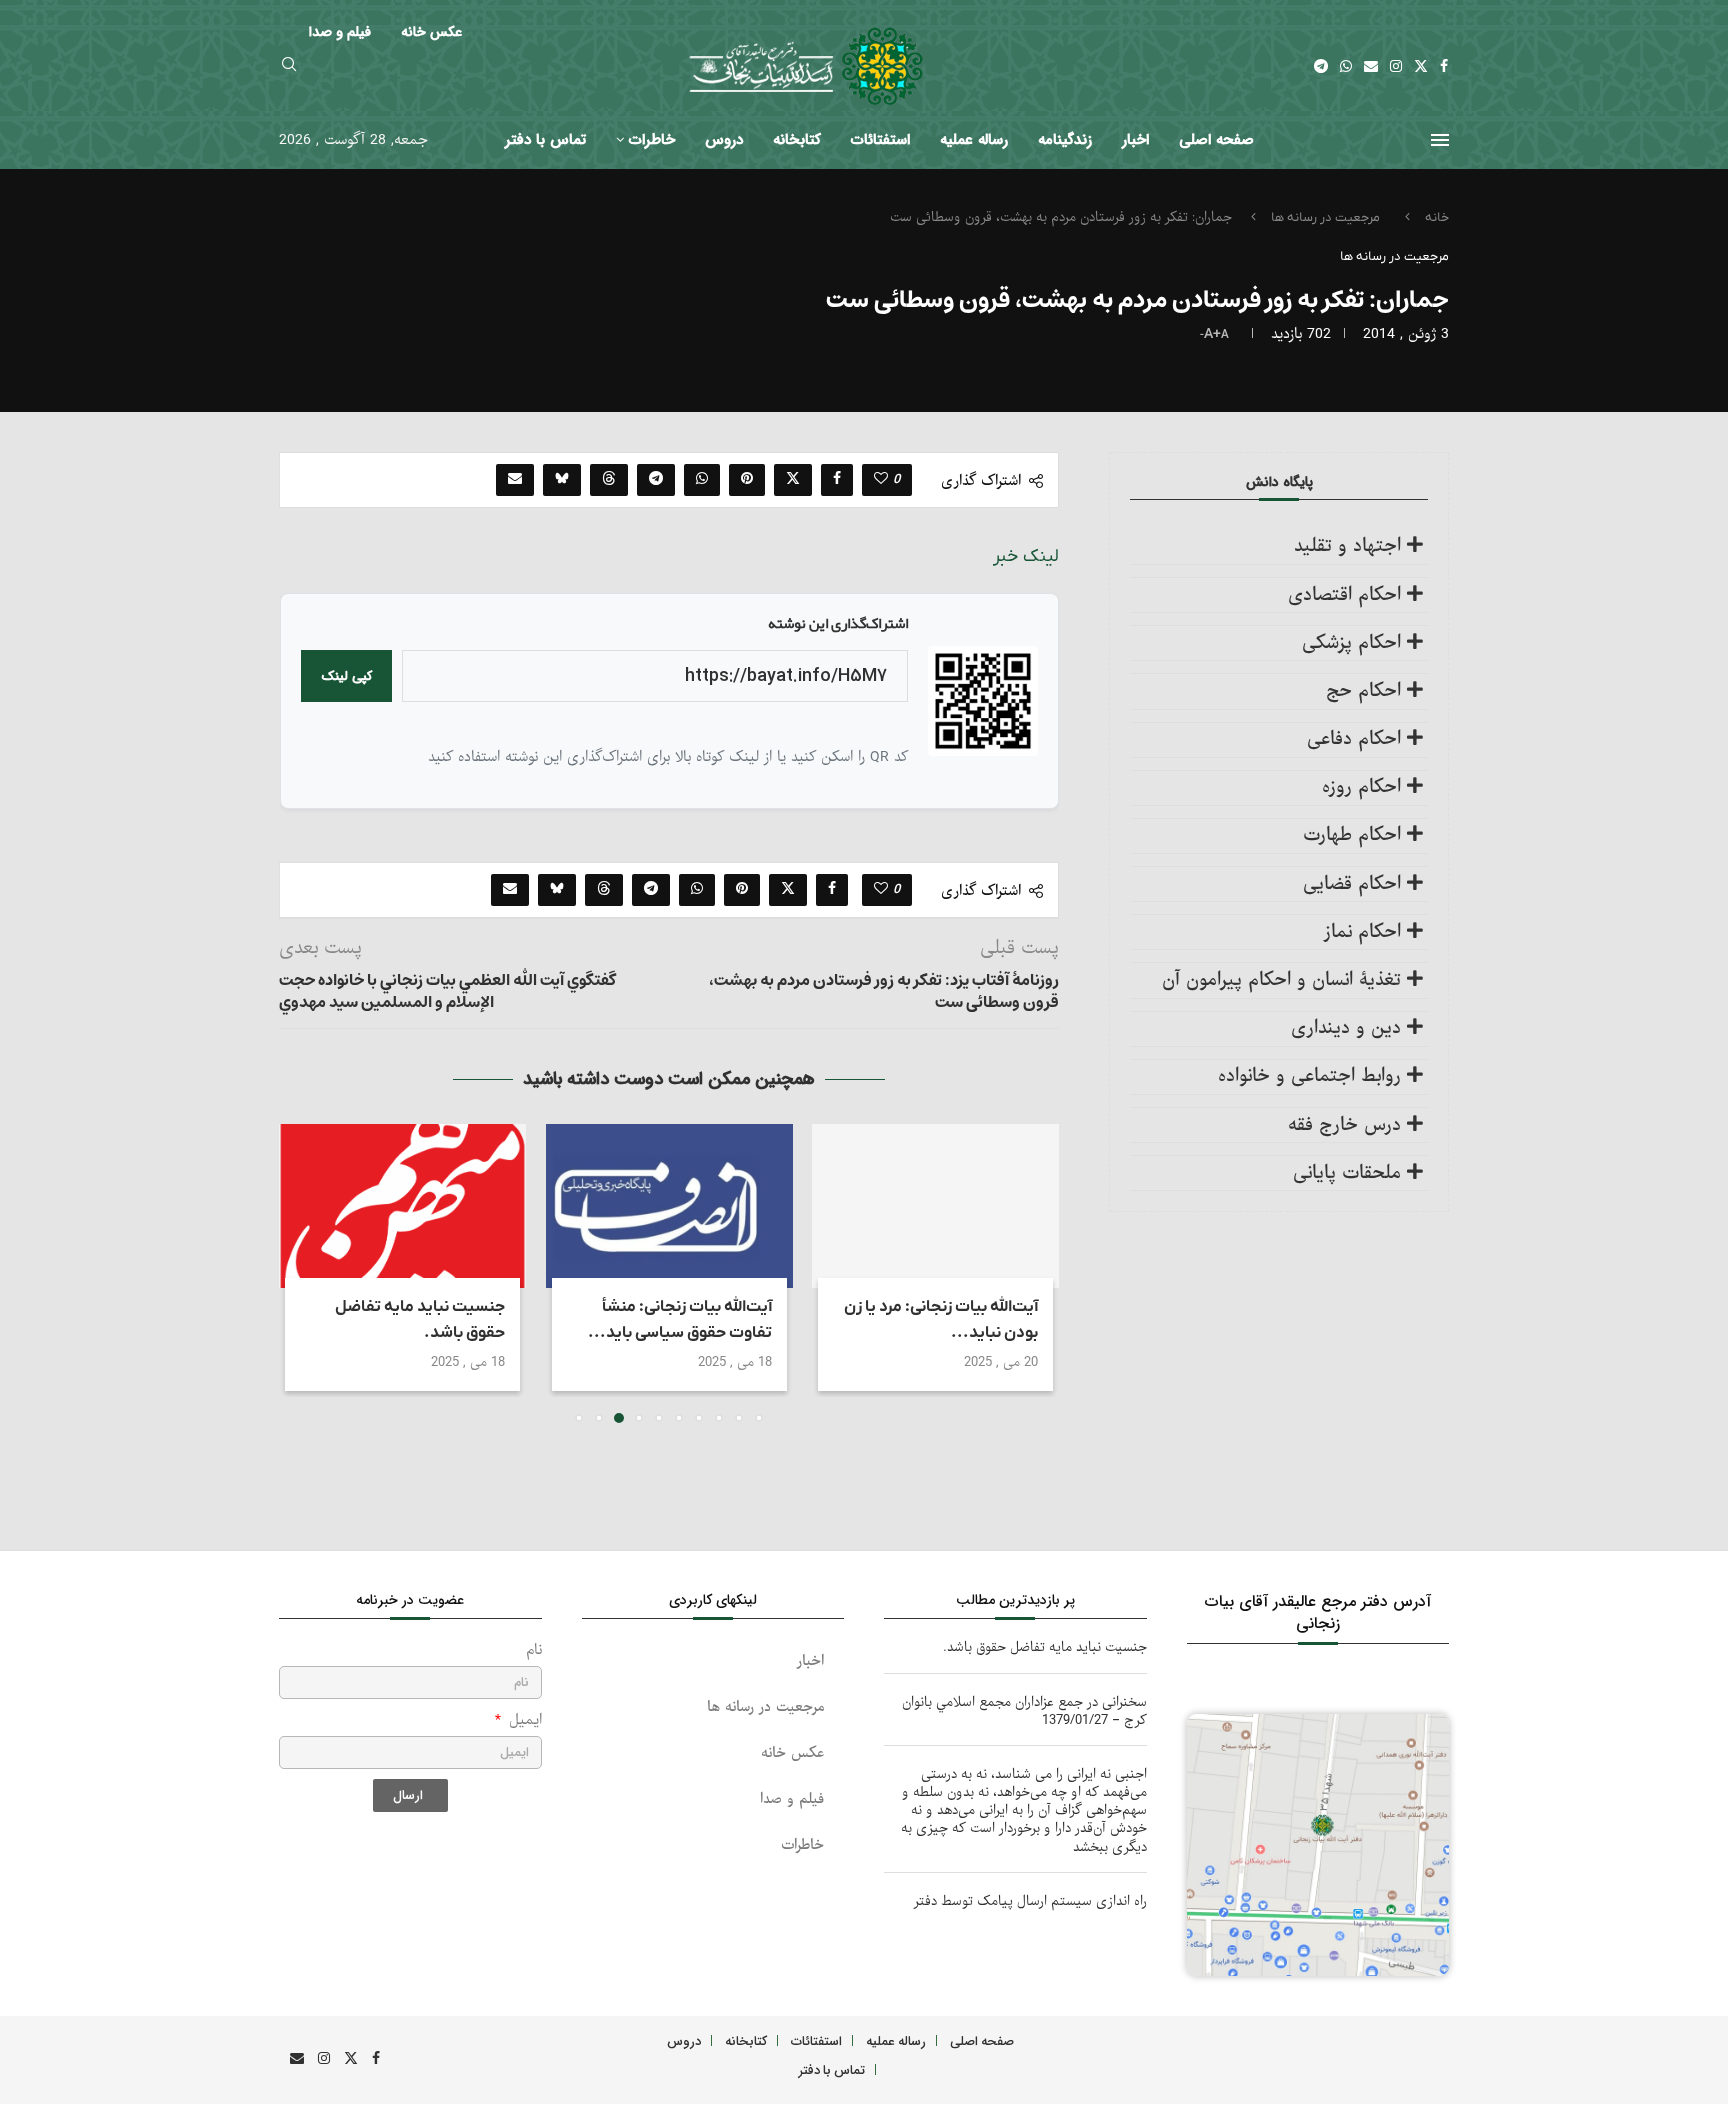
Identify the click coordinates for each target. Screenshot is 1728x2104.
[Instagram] (1396, 66)
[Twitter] (1421, 66)
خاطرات (652, 140)
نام (534, 1650)
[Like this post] (881, 480)
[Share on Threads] (609, 480)
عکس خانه (792, 1753)
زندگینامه (1065, 140)
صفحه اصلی (1216, 140)
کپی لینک (346, 676)
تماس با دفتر (545, 140)
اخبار (1135, 140)
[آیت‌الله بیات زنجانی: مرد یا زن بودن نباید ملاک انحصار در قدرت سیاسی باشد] (935, 1206)
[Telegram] (1321, 66)
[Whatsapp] (1346, 66)
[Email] (1371, 66)
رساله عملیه (974, 140)
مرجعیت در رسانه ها (1325, 217)
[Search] (289, 66)
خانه (1437, 217)
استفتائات (880, 140)
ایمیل (523, 1720)
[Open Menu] (1440, 140)
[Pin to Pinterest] (747, 480)
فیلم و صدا (792, 1799)
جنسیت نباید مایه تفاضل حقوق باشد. (1045, 1647)
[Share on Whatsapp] (702, 480)
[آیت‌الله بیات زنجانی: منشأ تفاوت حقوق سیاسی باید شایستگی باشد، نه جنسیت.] (669, 1206)
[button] (306, 1273)
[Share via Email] (515, 480)
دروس (724, 140)
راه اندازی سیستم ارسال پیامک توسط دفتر (1030, 1901)
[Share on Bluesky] (562, 480)
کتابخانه (797, 140)
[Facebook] (1444, 66)
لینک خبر (1026, 556)
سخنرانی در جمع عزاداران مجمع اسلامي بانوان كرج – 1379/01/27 (1024, 1711)
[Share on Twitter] (793, 480)
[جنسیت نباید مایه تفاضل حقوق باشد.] (402, 1206)
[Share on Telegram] (656, 480)
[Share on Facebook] (837, 480)
